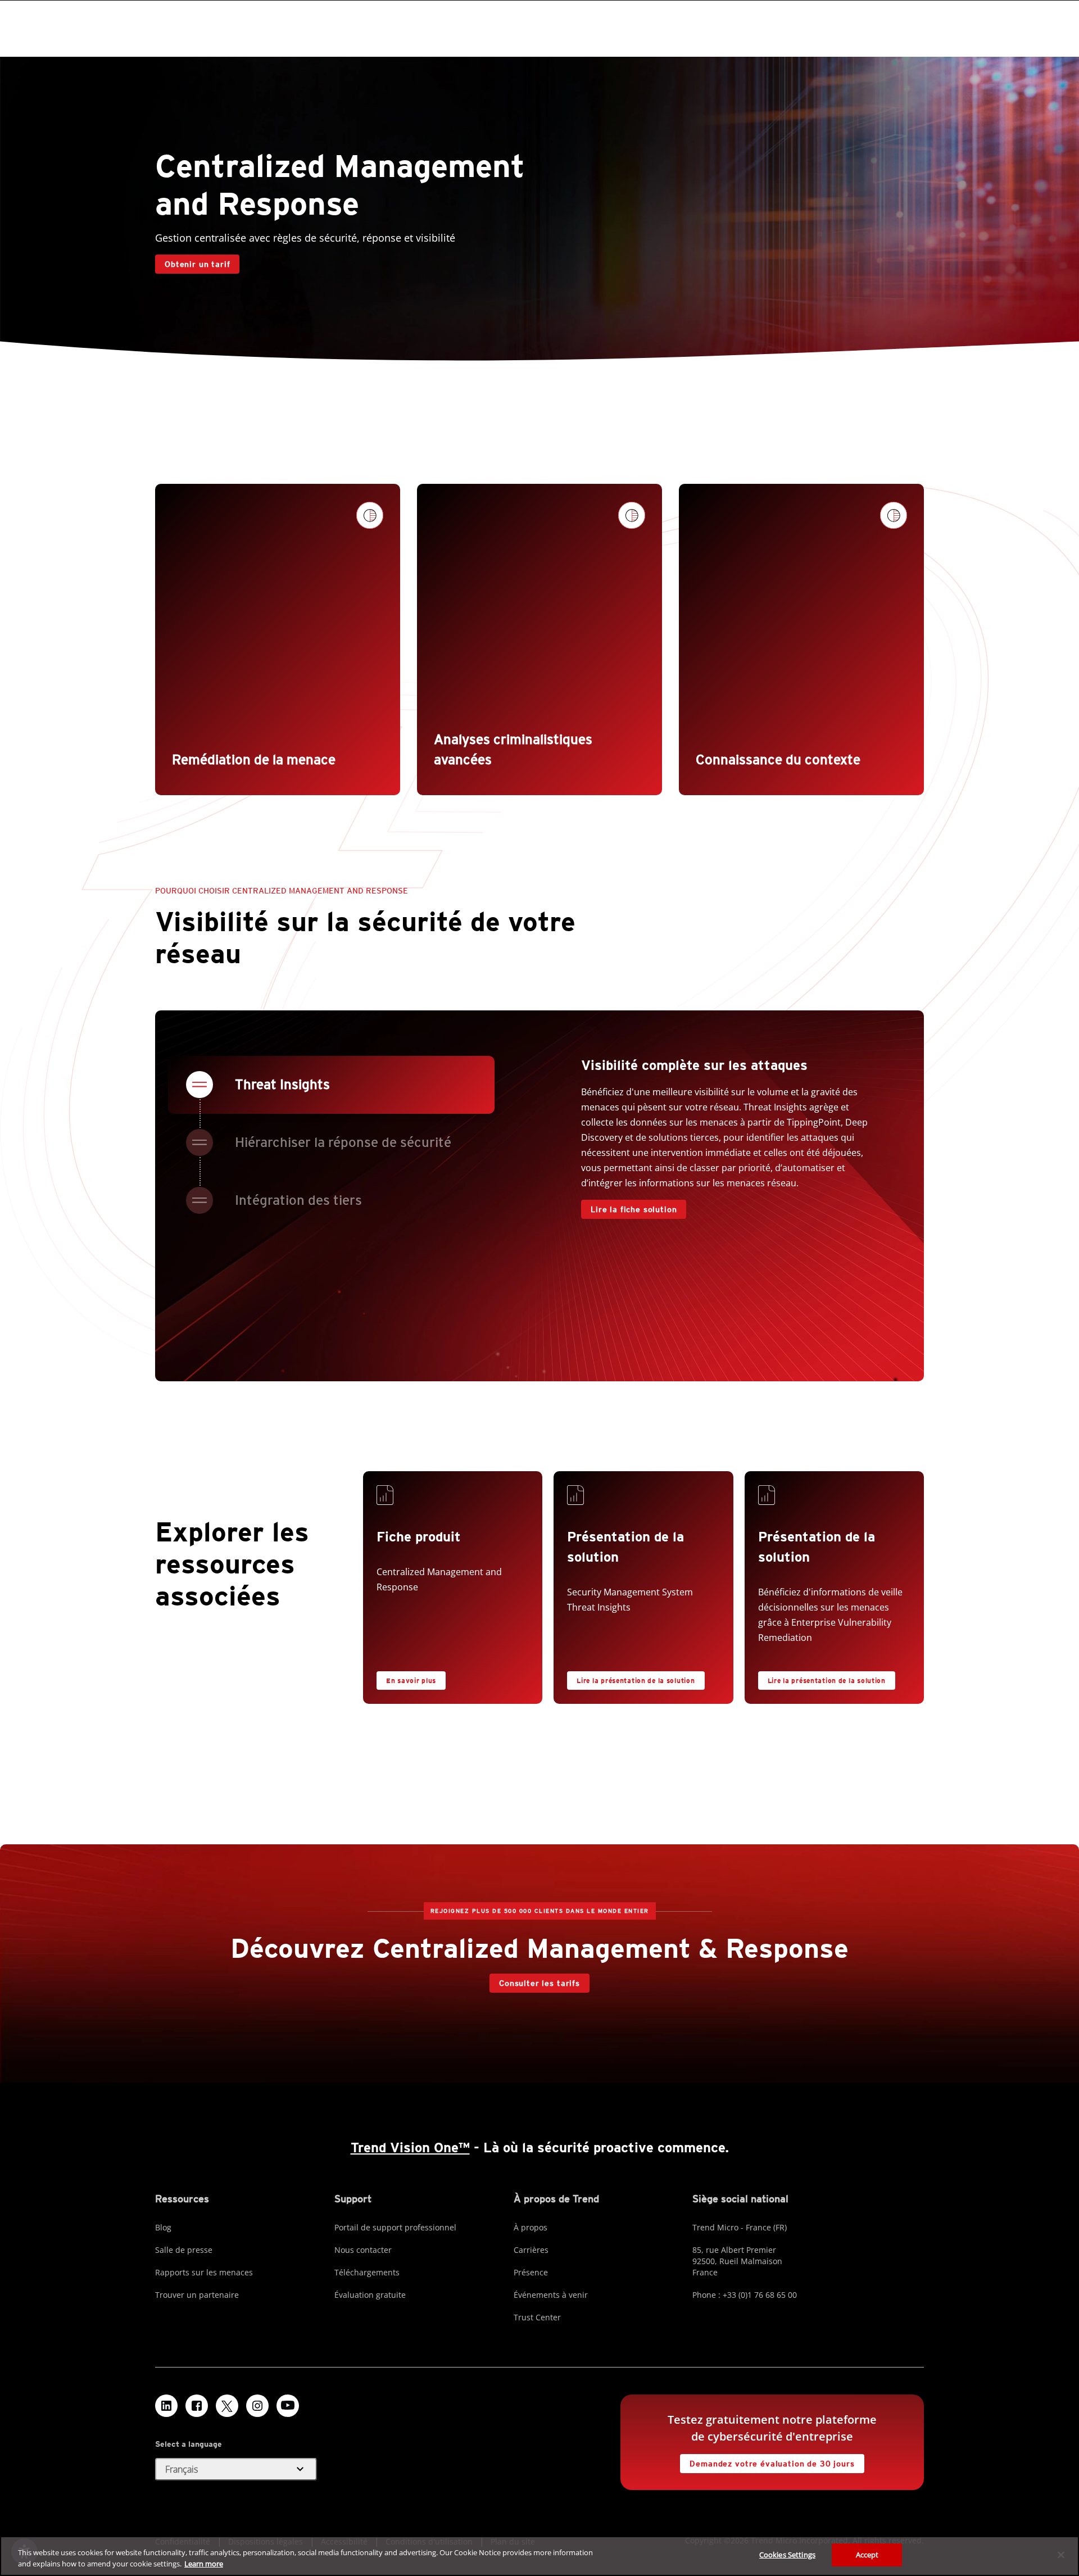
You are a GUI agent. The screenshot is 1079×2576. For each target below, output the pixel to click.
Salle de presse (184, 2250)
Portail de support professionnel (395, 2227)
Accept (867, 2555)
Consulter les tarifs (535, 1981)
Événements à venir (551, 2295)
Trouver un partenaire (197, 2295)
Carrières (531, 2250)
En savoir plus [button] (411, 1681)
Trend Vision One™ (410, 2148)
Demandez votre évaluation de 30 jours (767, 2461)
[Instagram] (257, 2406)
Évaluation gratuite (370, 2295)
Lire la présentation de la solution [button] (636, 1681)
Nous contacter (363, 2250)
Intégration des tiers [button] (298, 1200)
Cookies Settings (787, 2555)
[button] (236, 2469)
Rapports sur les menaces (204, 2272)
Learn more (204, 2564)
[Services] (389, 1498)
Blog (163, 2227)
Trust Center (537, 2317)
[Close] (1061, 2555)
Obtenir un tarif (192, 262)
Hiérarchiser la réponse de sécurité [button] (343, 1142)
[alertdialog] (539, 2556)
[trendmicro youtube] (288, 2406)
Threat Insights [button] (282, 1084)
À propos (531, 2227)
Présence (531, 2272)
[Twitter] (227, 2406)
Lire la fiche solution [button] (634, 1209)
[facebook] (197, 2406)
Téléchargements (367, 2272)
